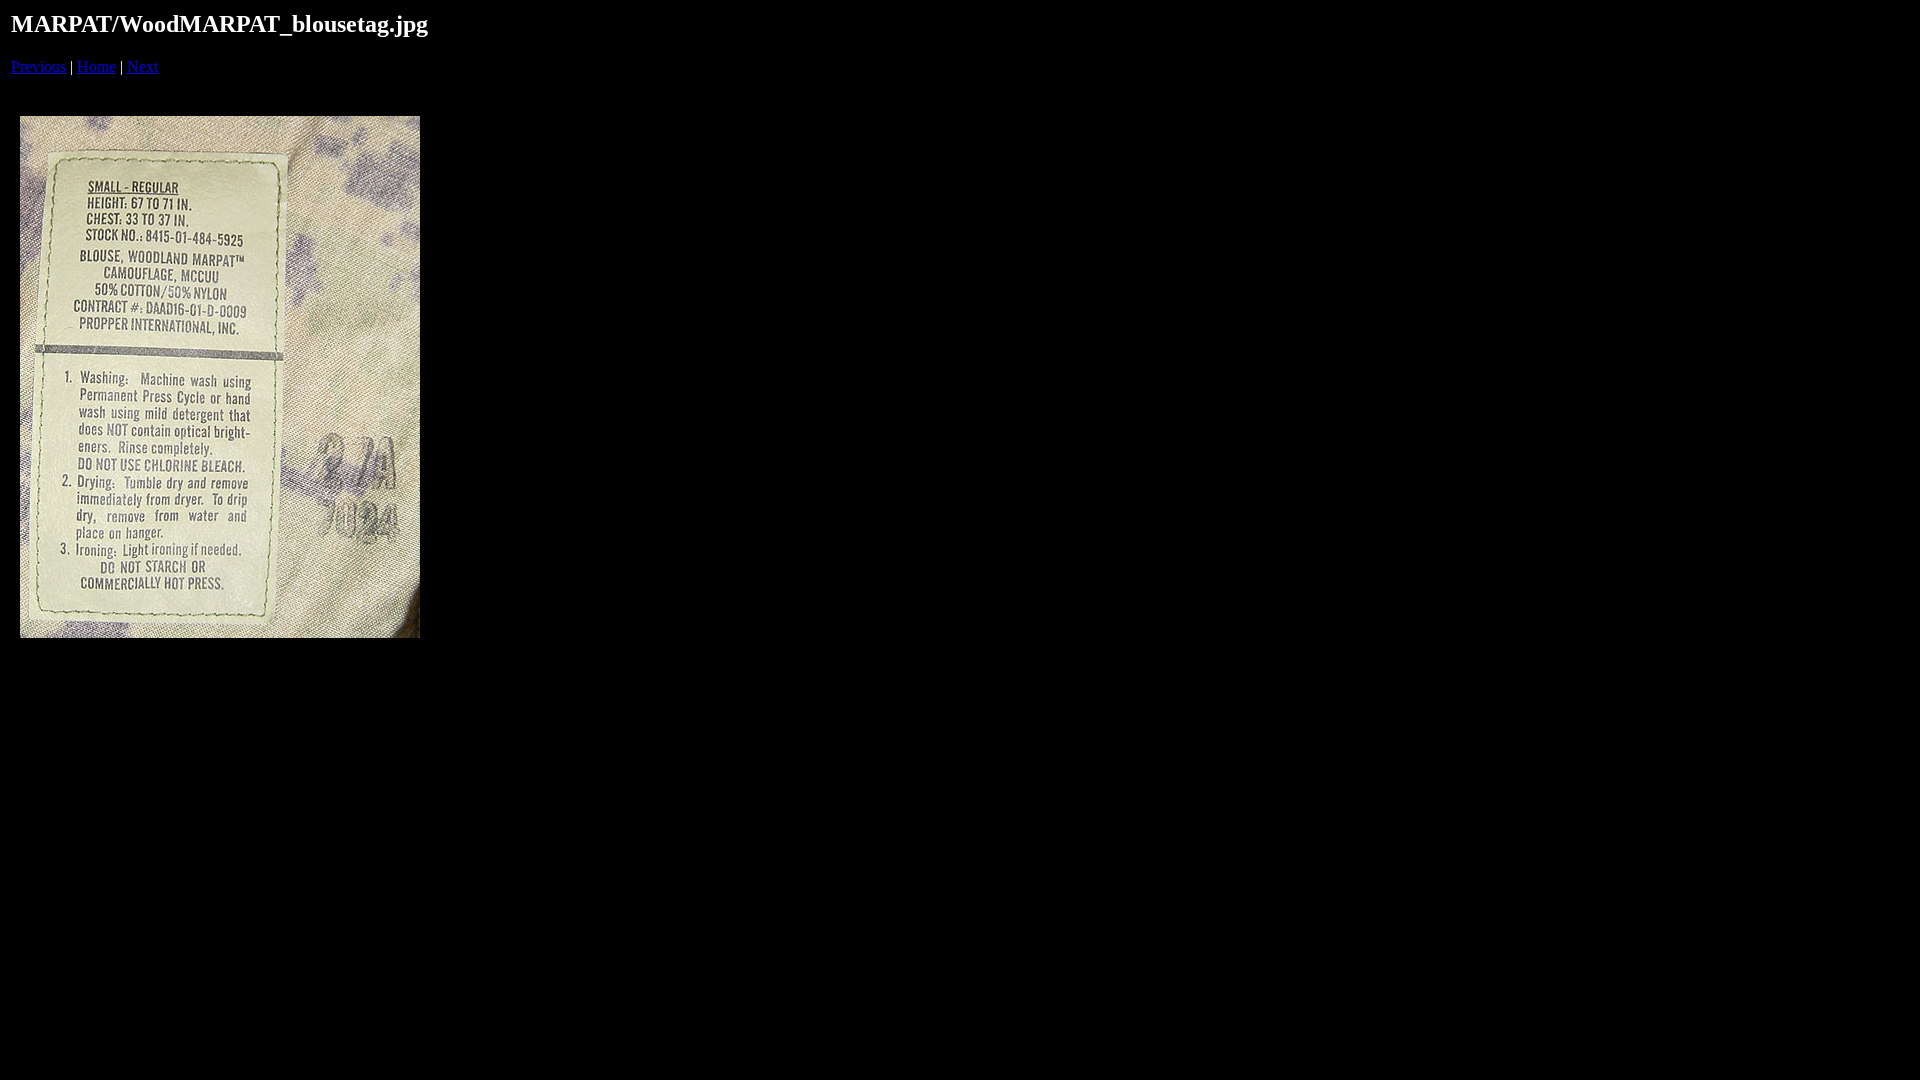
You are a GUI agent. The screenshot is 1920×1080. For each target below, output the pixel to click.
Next (142, 66)
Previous (38, 66)
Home (96, 66)
